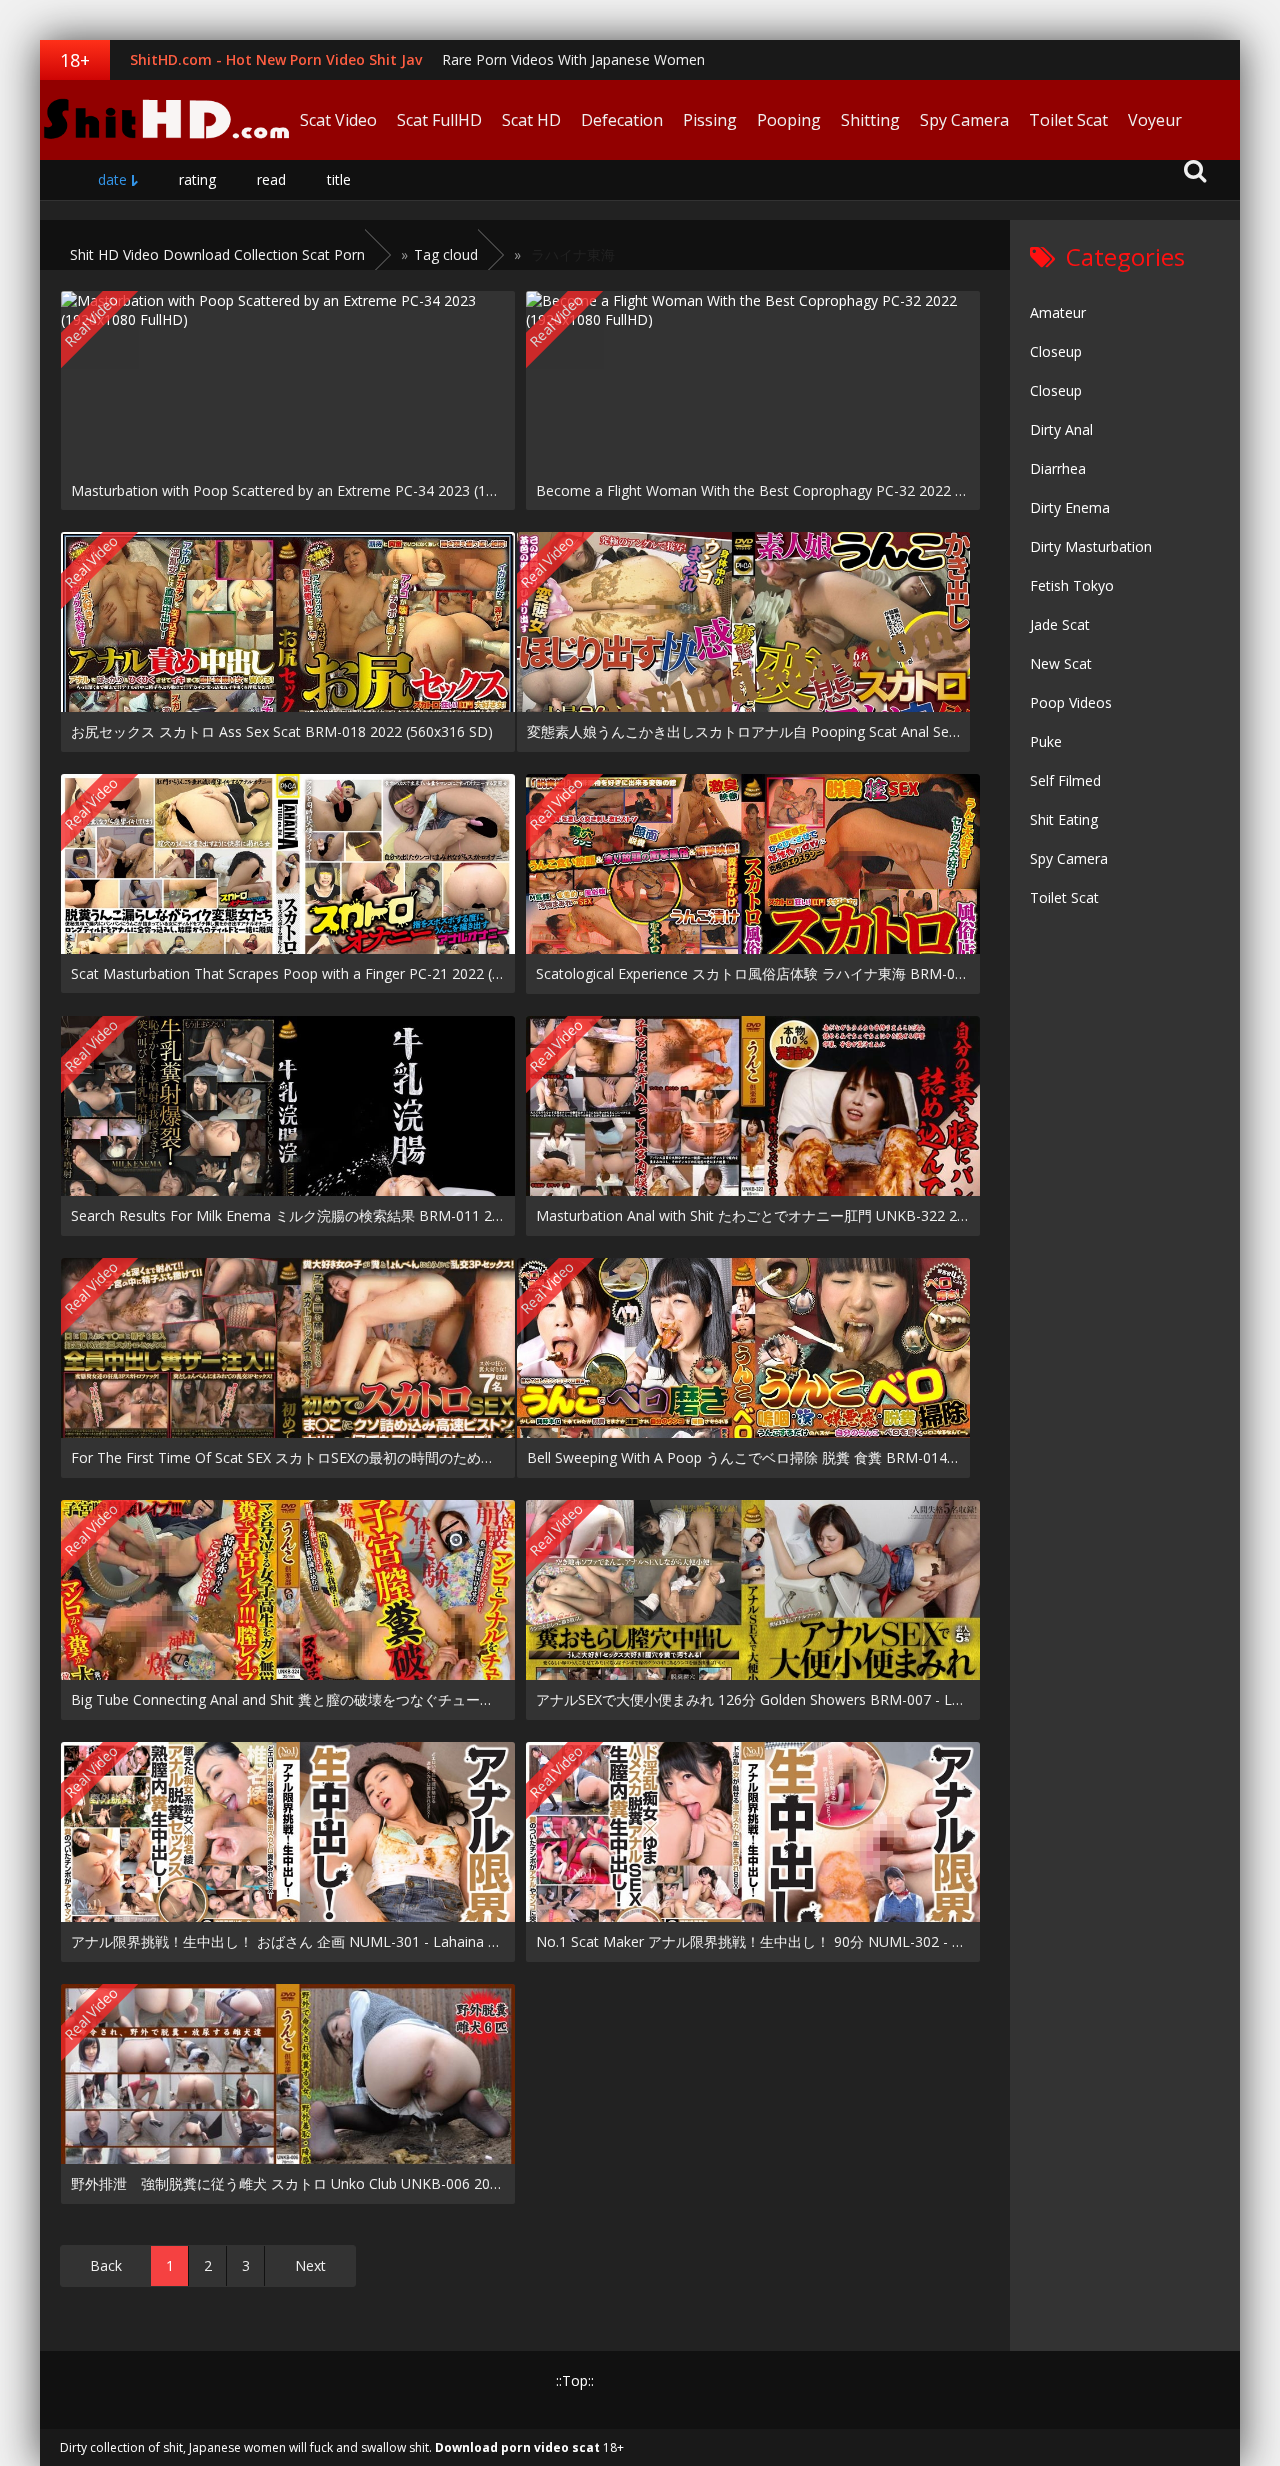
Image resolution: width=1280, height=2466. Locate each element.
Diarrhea (1058, 468)
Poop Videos (1071, 702)
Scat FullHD (439, 120)
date (112, 179)
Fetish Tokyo (1072, 585)
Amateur (1058, 312)
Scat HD (531, 120)
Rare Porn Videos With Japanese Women (573, 59)
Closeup (1056, 351)
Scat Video (338, 120)
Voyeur (1155, 120)
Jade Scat (1060, 624)
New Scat (1061, 663)
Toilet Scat (1068, 120)
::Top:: (575, 2380)
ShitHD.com (165, 120)
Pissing (710, 120)
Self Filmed (1065, 780)
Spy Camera (964, 120)
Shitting (870, 120)
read (271, 179)
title (339, 179)
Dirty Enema (1070, 507)
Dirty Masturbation (1091, 546)
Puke (1046, 741)
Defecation (622, 120)
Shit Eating (1064, 819)
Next (310, 2265)
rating (197, 179)
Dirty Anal (1061, 429)
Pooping (789, 120)
